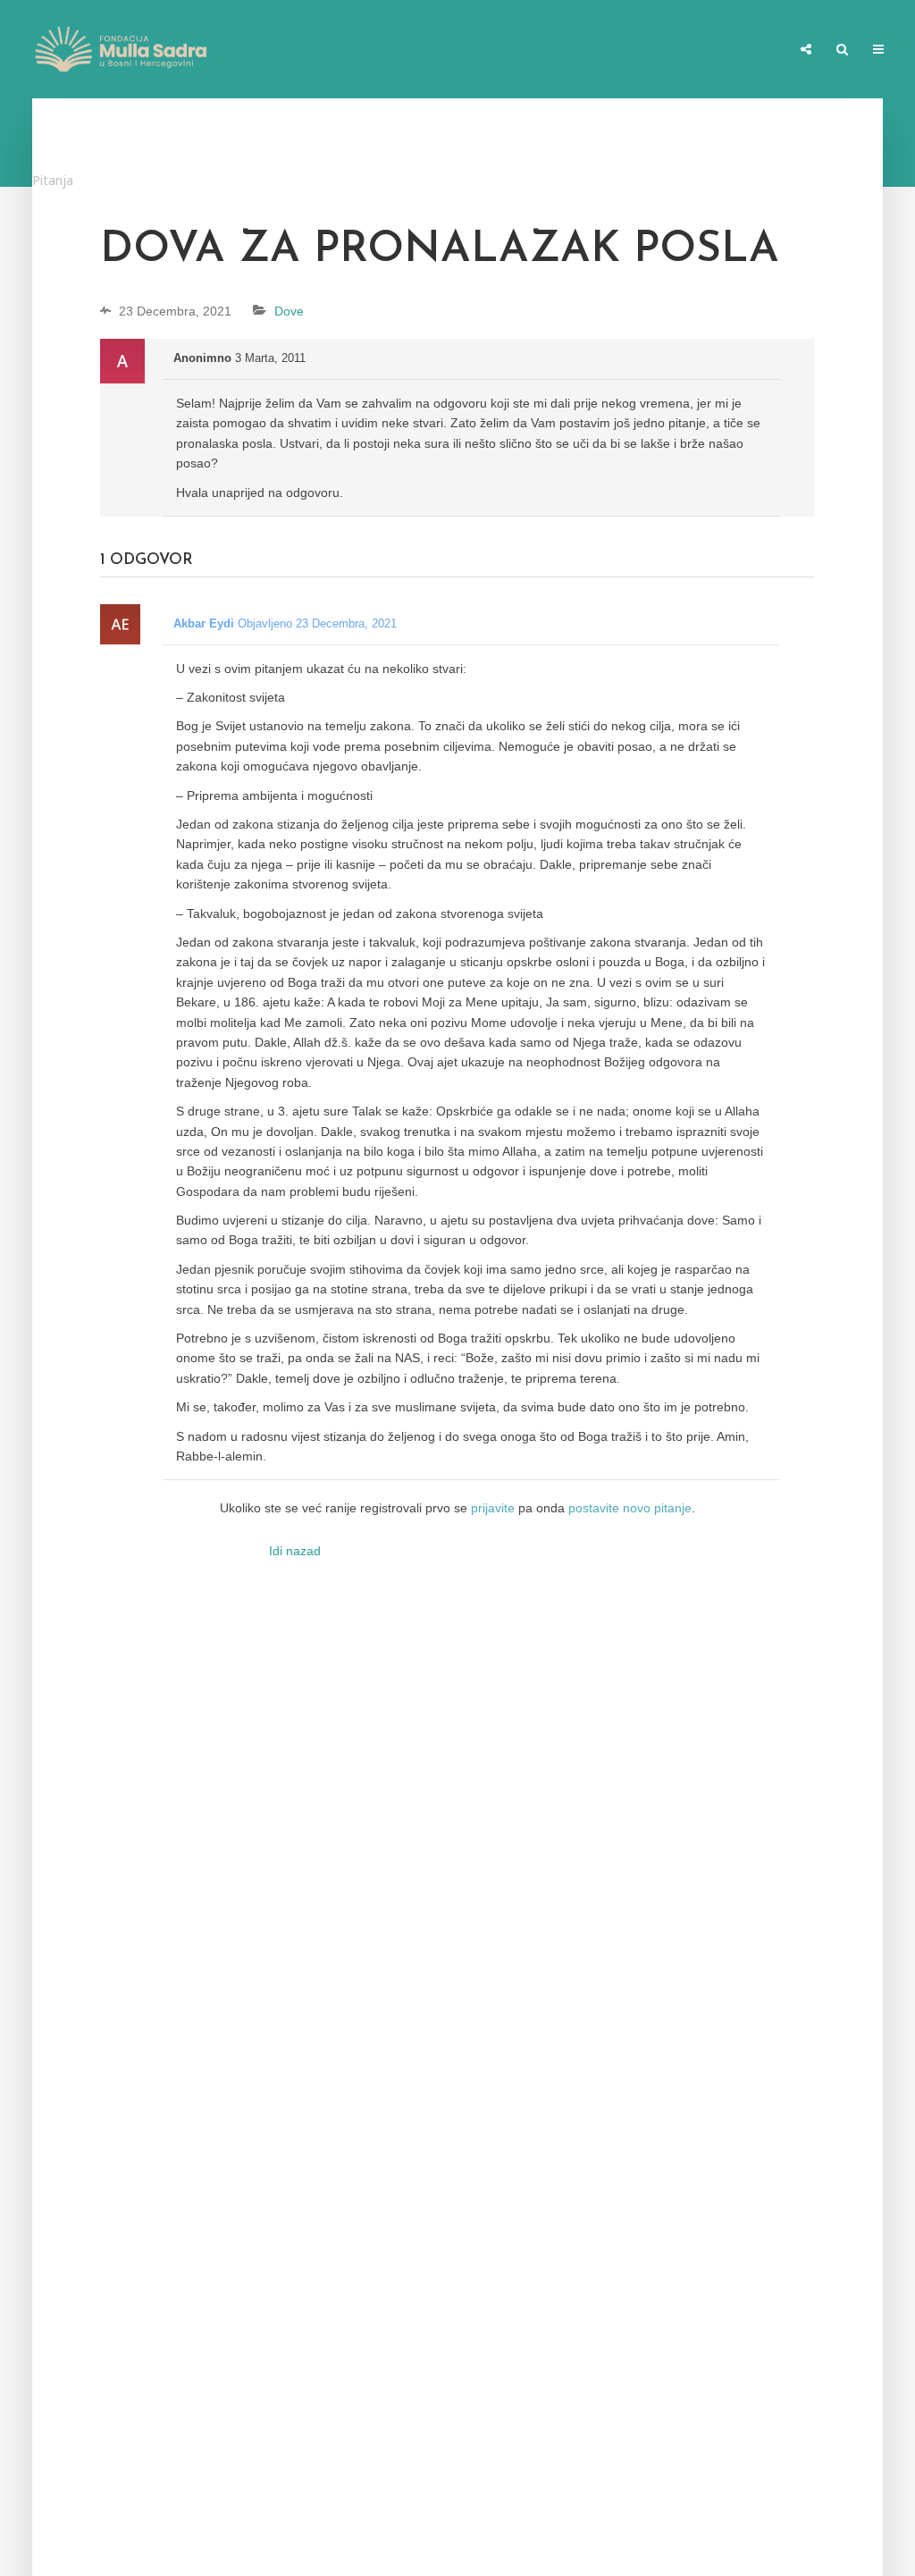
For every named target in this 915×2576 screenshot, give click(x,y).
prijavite (493, 1508)
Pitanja (53, 180)
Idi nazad (295, 1551)
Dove (289, 311)
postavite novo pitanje (630, 1508)
